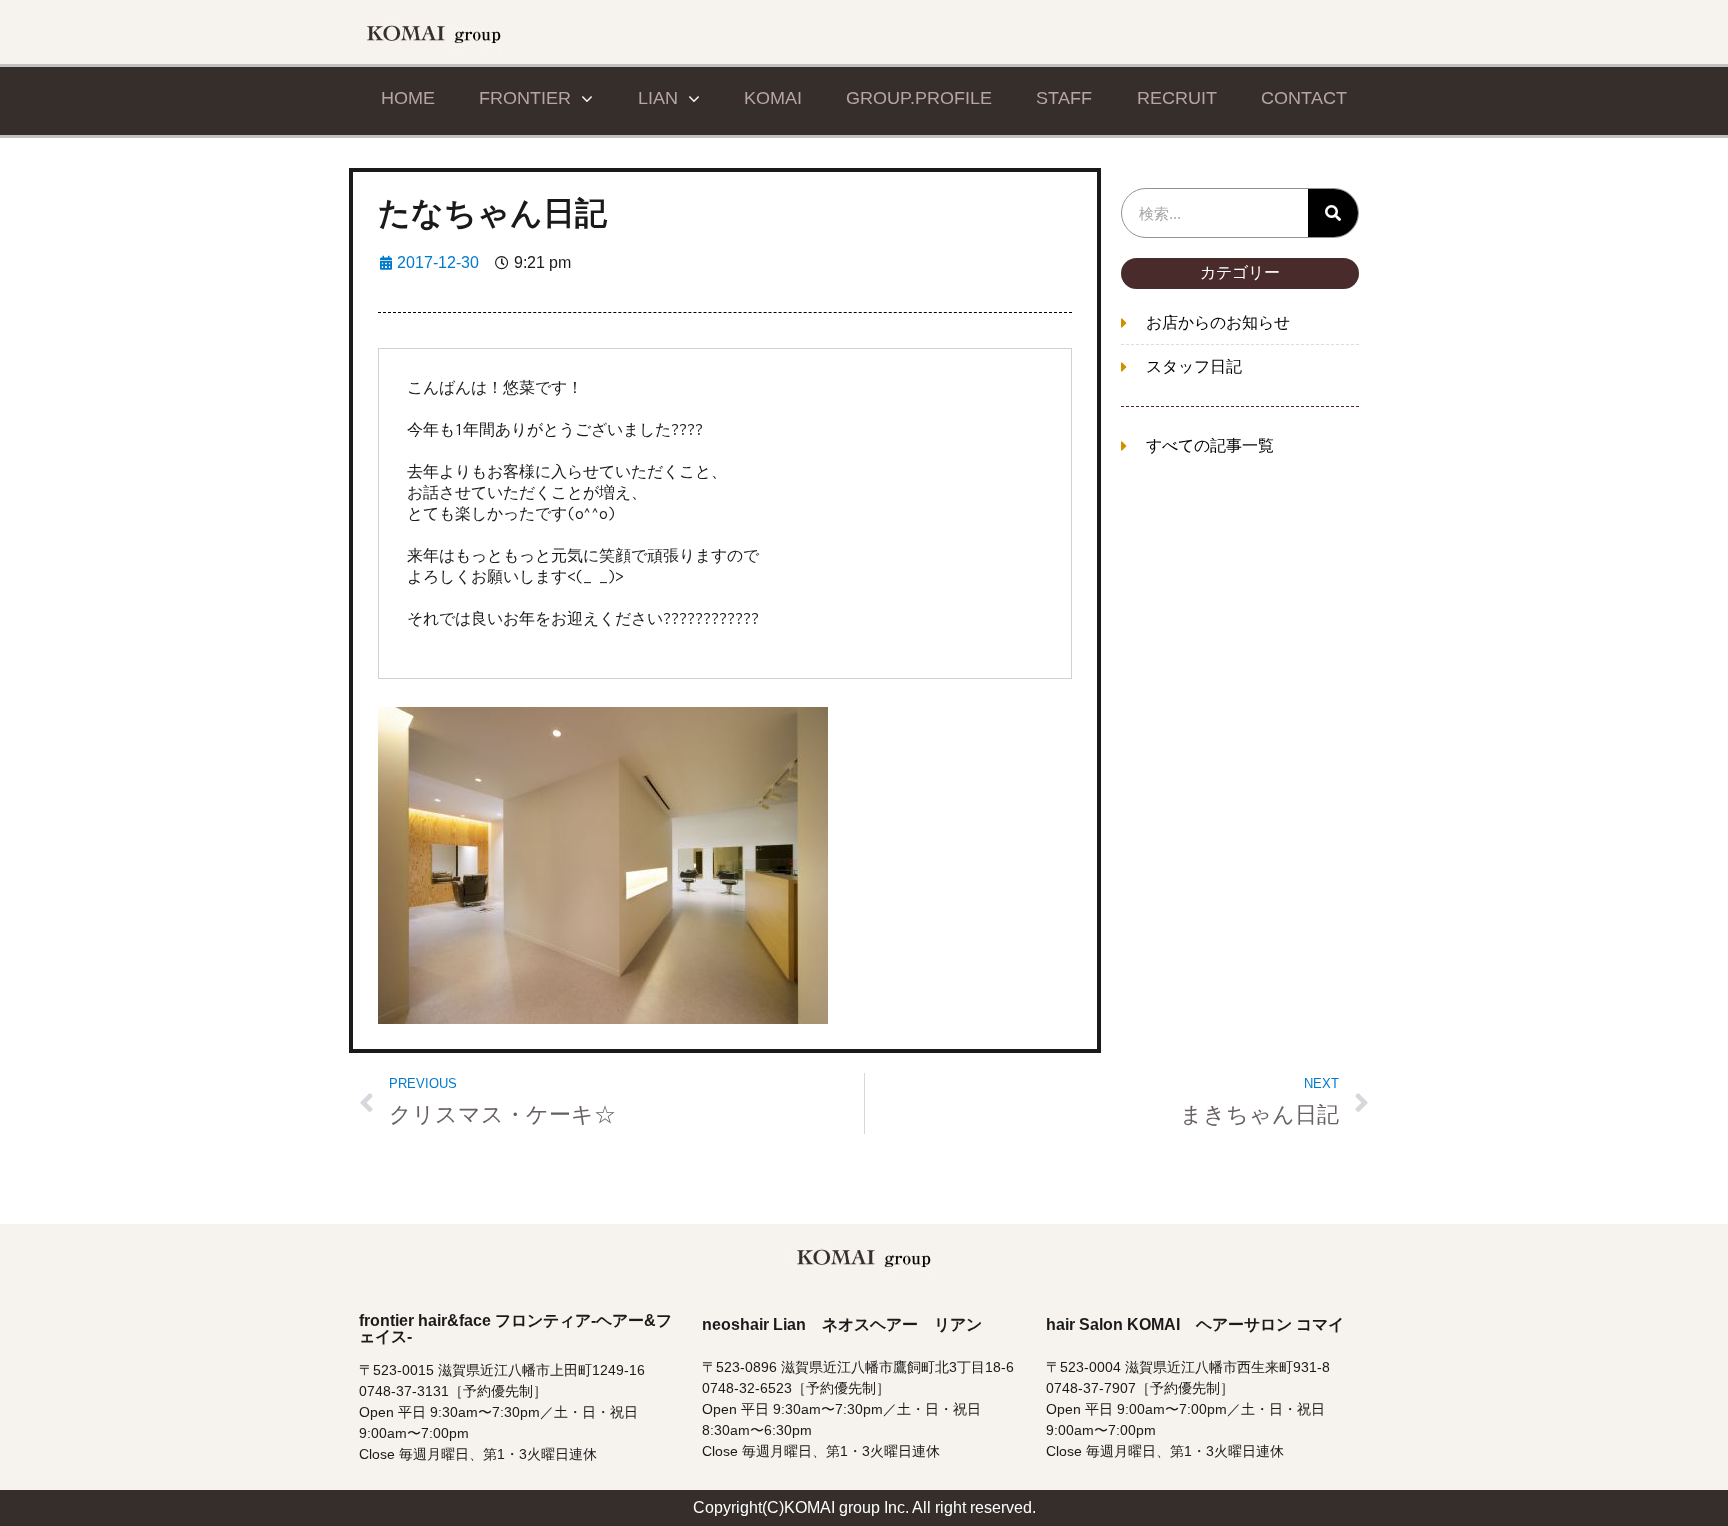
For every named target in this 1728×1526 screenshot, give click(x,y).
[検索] (1333, 213)
